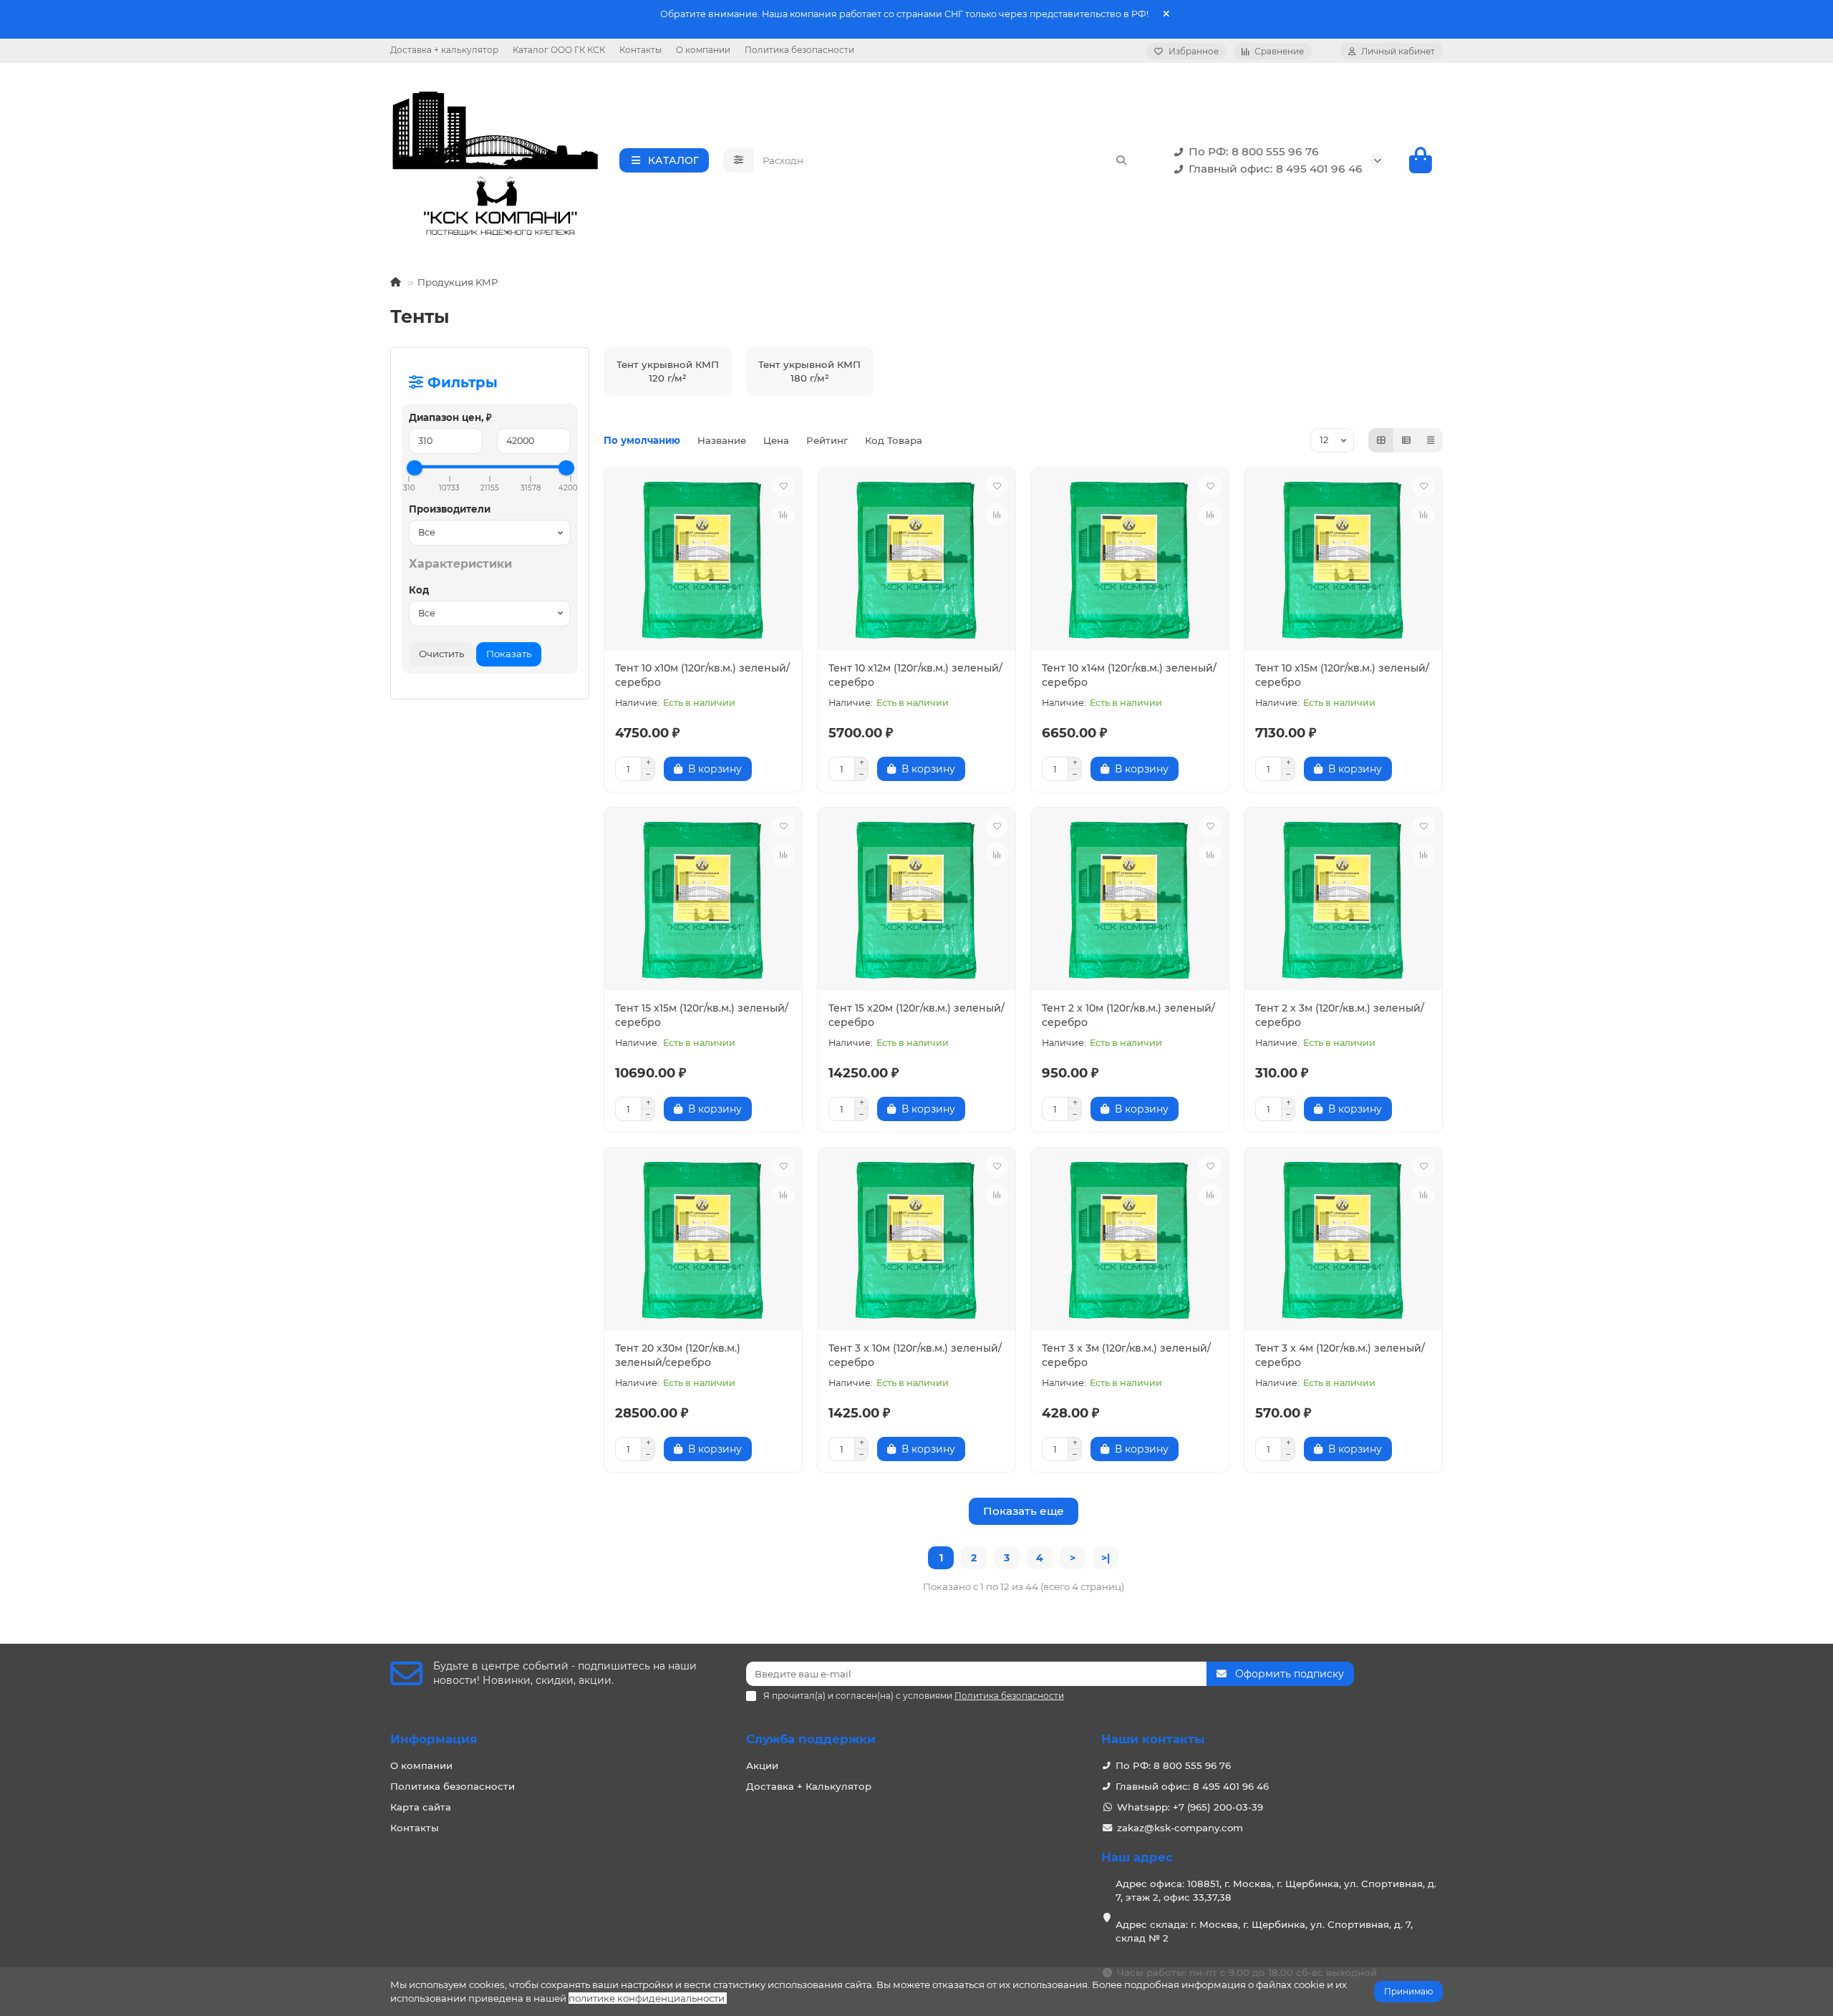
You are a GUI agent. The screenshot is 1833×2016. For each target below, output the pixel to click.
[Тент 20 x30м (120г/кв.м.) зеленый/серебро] (703, 1241)
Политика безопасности (799, 50)
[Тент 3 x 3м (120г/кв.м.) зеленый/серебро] (1130, 1241)
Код (419, 590)
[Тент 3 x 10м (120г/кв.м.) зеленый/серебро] (916, 1241)
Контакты (640, 50)
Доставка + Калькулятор (809, 1786)
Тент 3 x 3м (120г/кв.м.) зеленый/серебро (1126, 1355)
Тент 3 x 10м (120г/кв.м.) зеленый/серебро (915, 1355)
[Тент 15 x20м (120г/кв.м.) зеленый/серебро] (916, 901)
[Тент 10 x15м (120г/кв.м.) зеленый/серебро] (1343, 561)
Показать (509, 654)
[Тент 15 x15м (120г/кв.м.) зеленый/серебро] (703, 901)
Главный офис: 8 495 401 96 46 (1276, 169)
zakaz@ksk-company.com (1180, 1828)
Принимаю (1408, 1991)
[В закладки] (783, 486)
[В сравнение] (783, 515)
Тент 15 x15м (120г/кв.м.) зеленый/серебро (702, 1015)
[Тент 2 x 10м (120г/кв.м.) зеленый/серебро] (1130, 901)
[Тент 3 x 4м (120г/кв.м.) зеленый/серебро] (1343, 1241)
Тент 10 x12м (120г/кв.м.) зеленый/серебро (915, 675)
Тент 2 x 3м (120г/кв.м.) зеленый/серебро (1340, 1015)
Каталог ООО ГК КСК (559, 50)
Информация (434, 1739)
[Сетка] (1381, 440)
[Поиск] (1121, 160)
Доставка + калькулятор (444, 50)
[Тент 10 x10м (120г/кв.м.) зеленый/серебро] (703, 561)
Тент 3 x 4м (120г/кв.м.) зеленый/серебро (1340, 1355)
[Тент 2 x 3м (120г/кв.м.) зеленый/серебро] (1343, 901)
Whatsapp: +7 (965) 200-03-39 (1190, 1807)
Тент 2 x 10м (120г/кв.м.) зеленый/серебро (1128, 1015)
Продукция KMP (458, 282)
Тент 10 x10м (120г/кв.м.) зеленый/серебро (702, 675)
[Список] (1406, 440)
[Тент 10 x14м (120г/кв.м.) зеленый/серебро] (1130, 561)
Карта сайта (421, 1807)
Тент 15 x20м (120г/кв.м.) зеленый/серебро (916, 1015)
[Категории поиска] (739, 160)
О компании (703, 50)
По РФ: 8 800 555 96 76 (1254, 151)
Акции (762, 1765)
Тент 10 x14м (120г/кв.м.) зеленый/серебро (1129, 675)
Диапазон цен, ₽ (450, 417)
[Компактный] (1431, 440)
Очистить (441, 654)
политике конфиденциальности (647, 1998)
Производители (450, 509)
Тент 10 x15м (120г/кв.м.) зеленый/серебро (1342, 675)
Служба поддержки (811, 1739)
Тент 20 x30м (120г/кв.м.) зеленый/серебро (678, 1355)
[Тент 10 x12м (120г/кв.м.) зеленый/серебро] (916, 561)
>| (1106, 1558)
